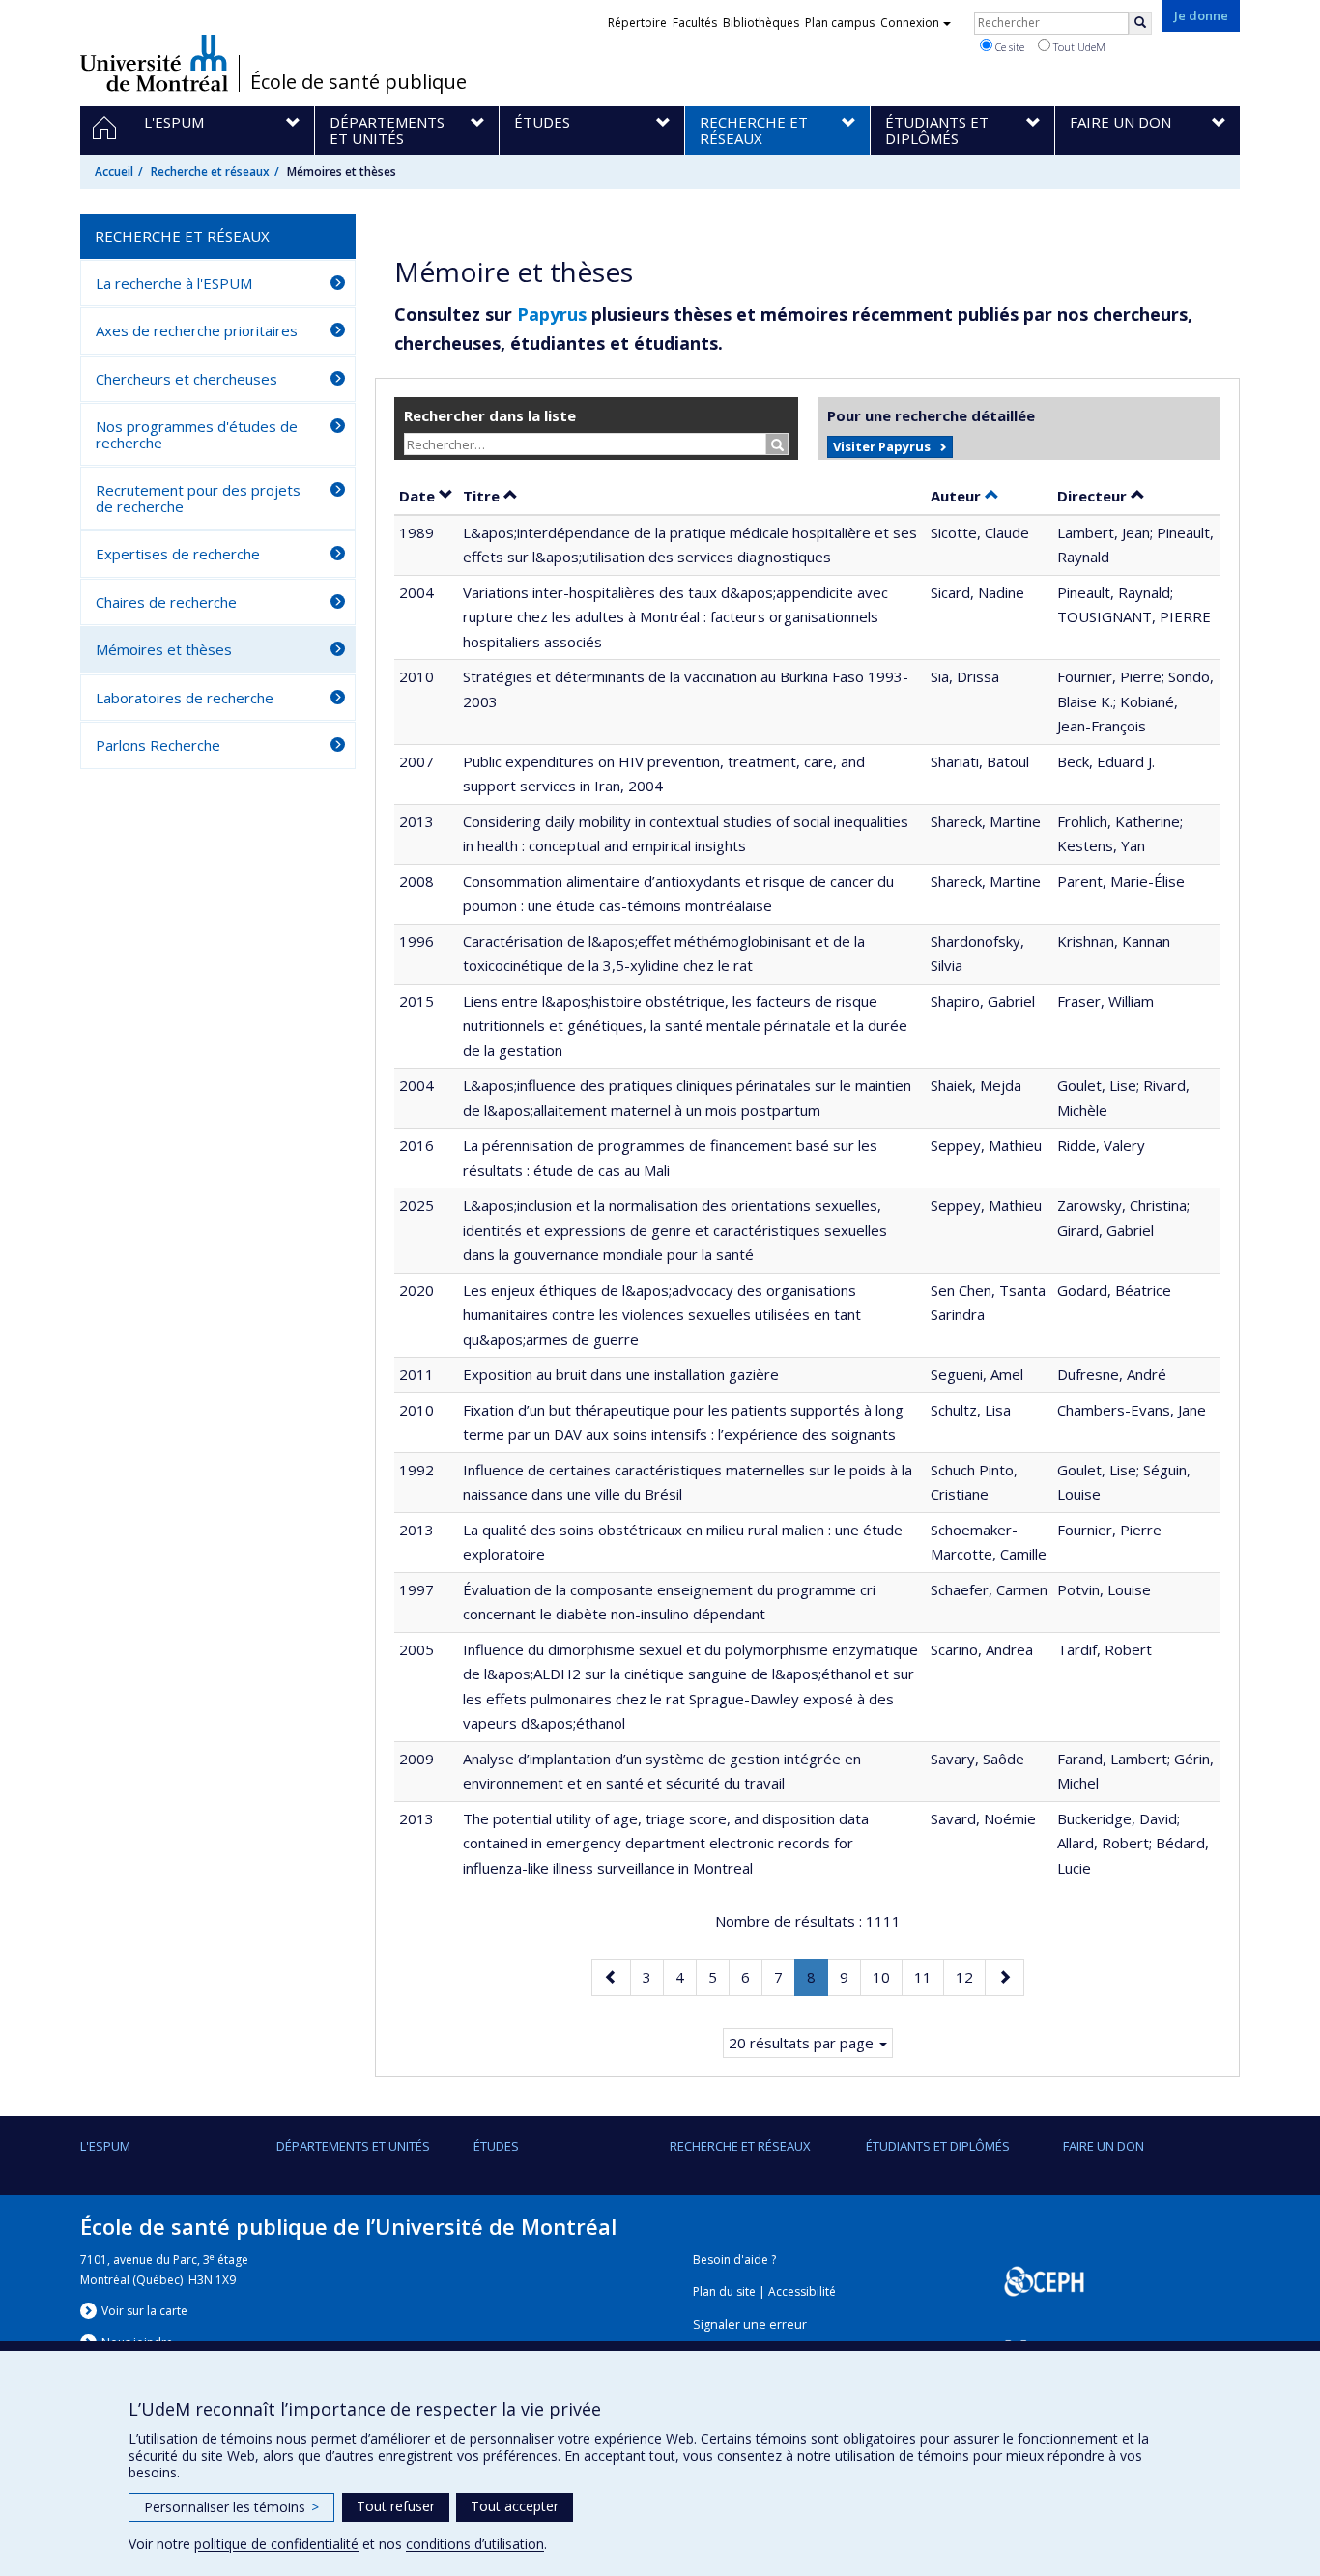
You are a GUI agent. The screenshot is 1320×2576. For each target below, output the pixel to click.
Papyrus (552, 314)
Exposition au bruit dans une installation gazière (621, 1374)
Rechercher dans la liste (490, 415)
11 (929, 1976)
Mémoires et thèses (164, 649)
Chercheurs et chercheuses (187, 379)
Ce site (1008, 47)
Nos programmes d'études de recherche (197, 434)
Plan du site (724, 2291)
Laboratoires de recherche (185, 698)
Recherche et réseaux (210, 172)
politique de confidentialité (276, 2544)
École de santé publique (359, 82)
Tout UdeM (1078, 47)
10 (887, 1976)
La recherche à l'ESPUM (174, 283)
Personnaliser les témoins (231, 2507)
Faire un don (1104, 2146)
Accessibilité (802, 2291)
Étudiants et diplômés (938, 2146)
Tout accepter (515, 2506)
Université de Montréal (154, 63)
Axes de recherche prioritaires (197, 330)
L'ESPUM (105, 2146)
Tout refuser (396, 2506)
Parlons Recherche (158, 745)
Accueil (114, 172)
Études (496, 2146)
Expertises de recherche (178, 554)
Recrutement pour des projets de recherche (198, 498)
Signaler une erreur (750, 2324)
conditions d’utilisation (475, 2544)
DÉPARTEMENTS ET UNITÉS (353, 2146)
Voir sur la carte (144, 2311)
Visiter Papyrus (882, 446)
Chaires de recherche (166, 602)
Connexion (910, 23)
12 (970, 1976)
